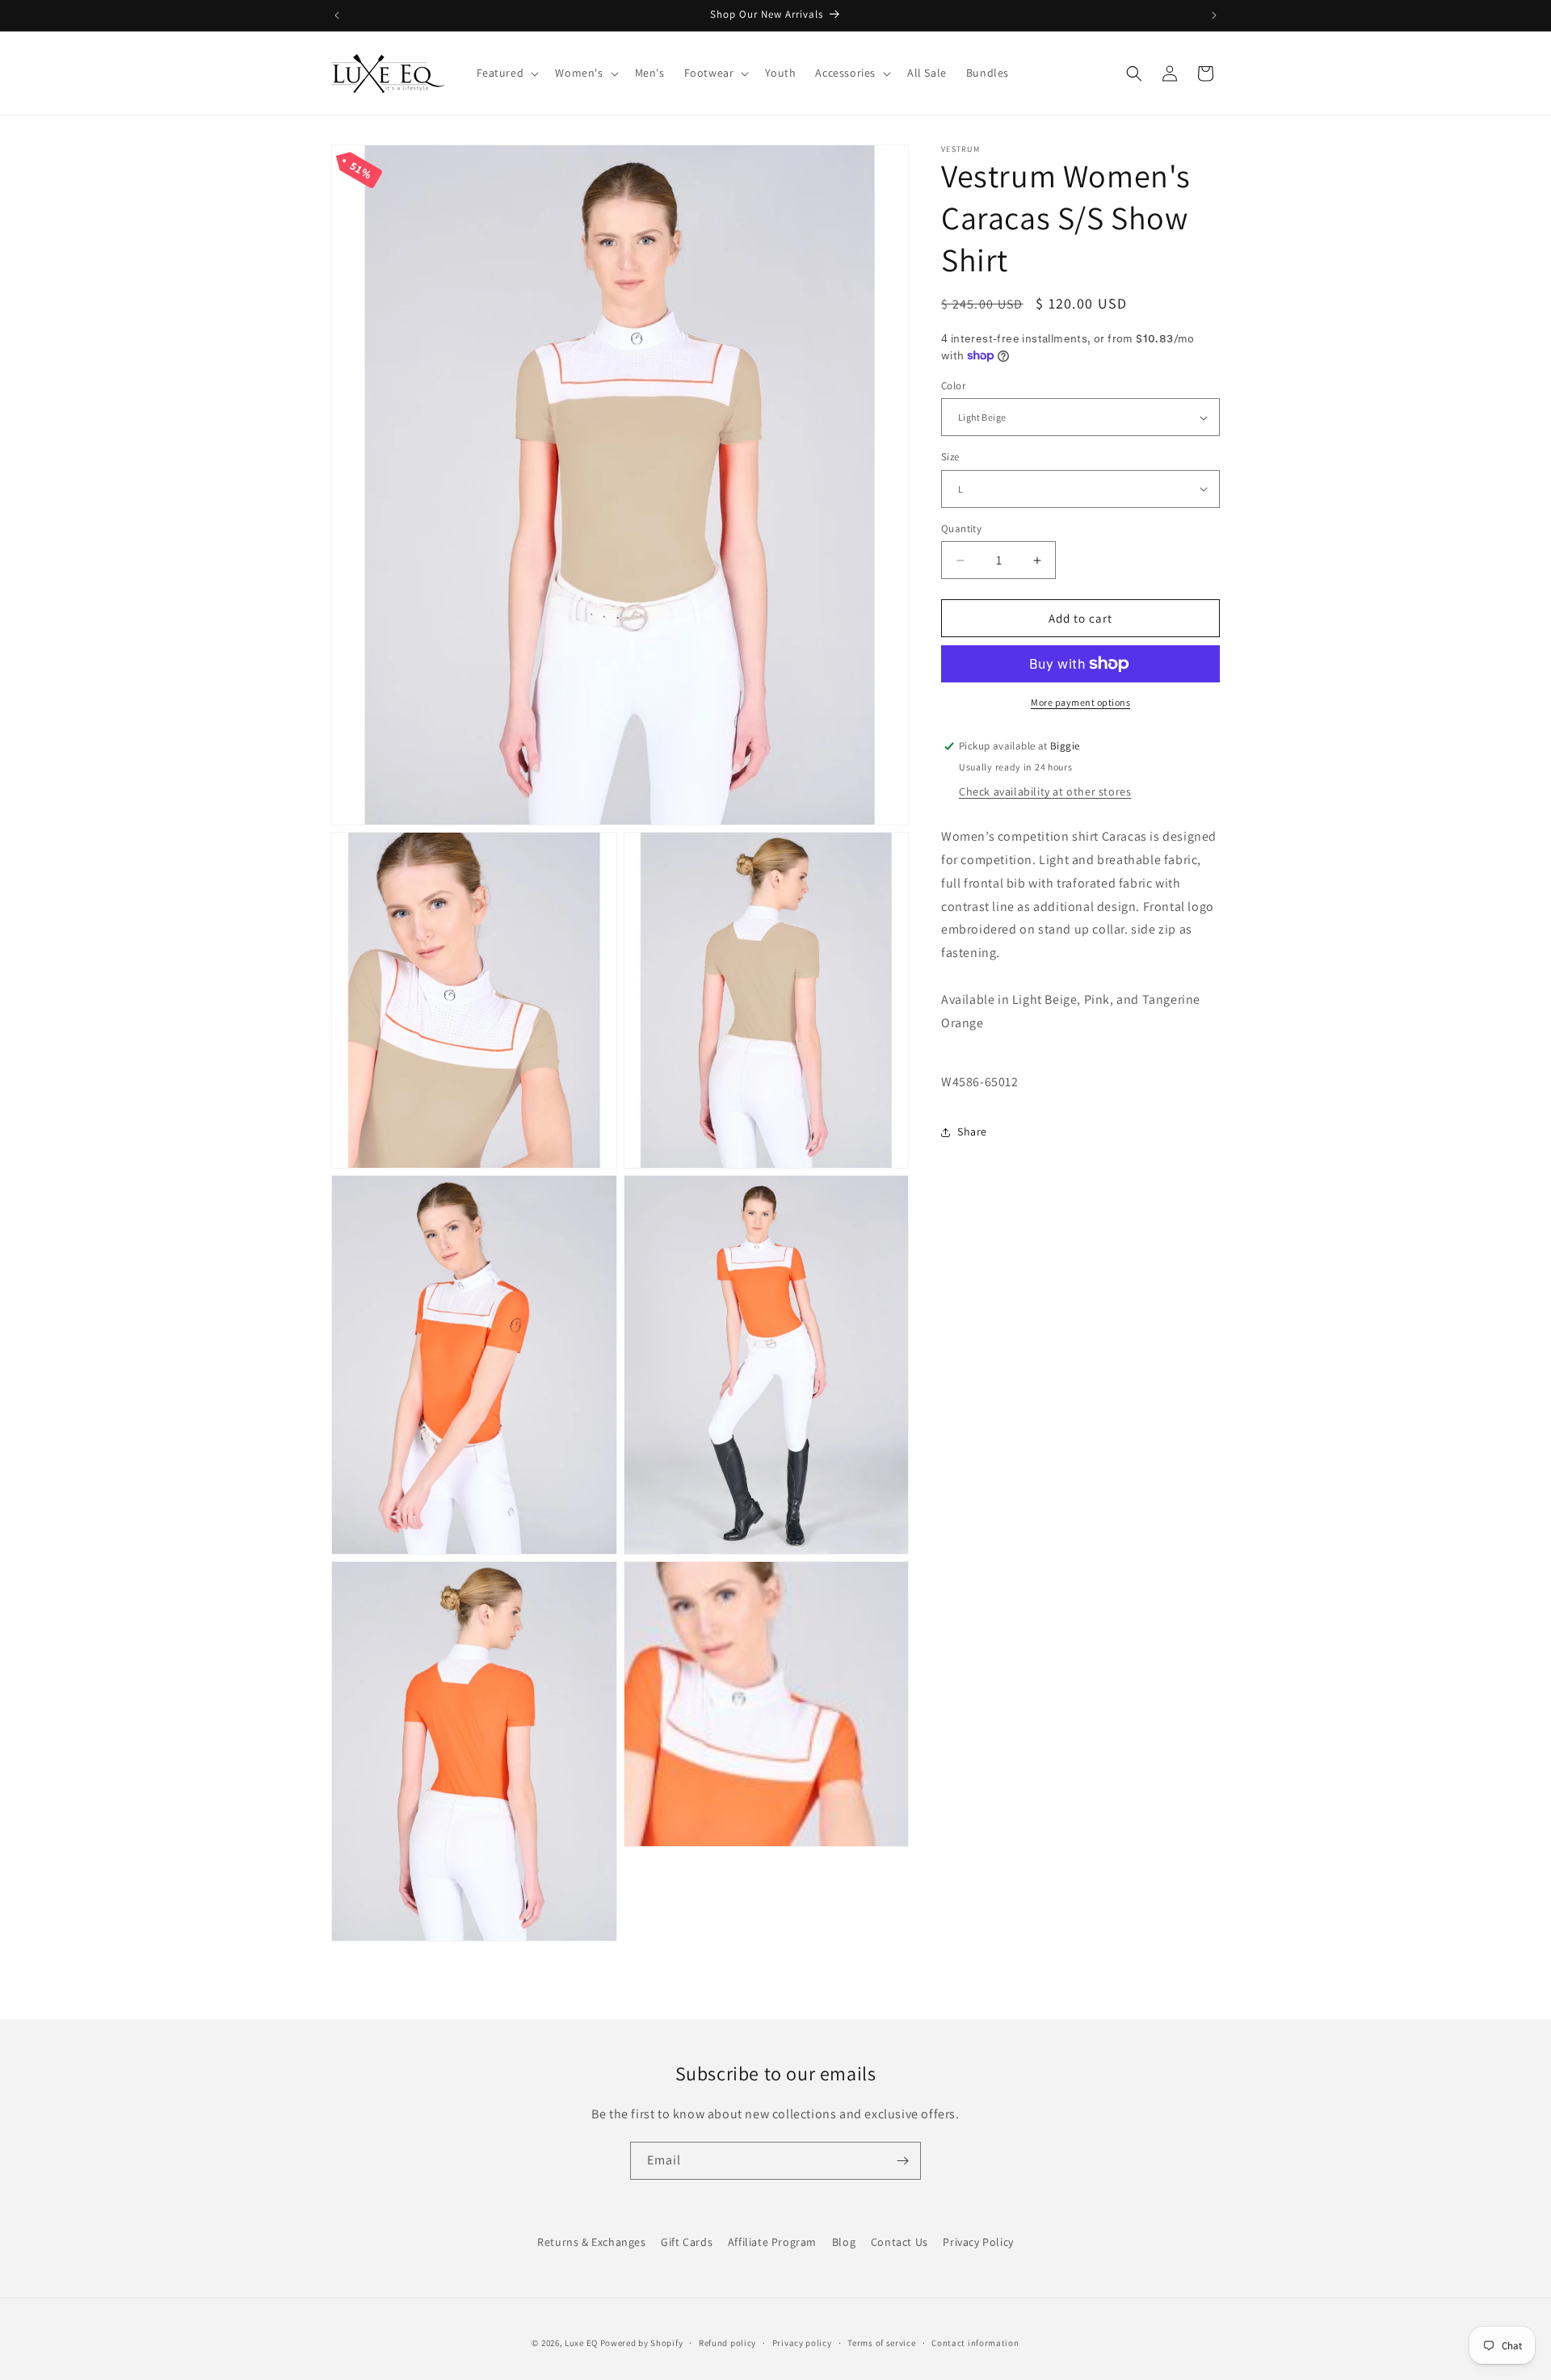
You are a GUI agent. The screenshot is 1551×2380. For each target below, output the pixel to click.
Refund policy (727, 2342)
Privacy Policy (978, 2242)
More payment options (1080, 702)
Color (953, 386)
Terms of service (881, 2342)
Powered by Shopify (642, 2343)
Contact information (975, 2342)
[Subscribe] (902, 2161)
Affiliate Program (772, 2242)
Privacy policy (802, 2342)
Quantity (961, 529)
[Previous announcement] (337, 15)
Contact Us (899, 2242)
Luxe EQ (581, 2343)
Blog (844, 2242)
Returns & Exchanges (591, 2242)
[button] (506, 73)
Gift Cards (687, 2242)
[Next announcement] (1214, 15)
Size (950, 457)
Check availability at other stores (1045, 791)
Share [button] (972, 1131)
